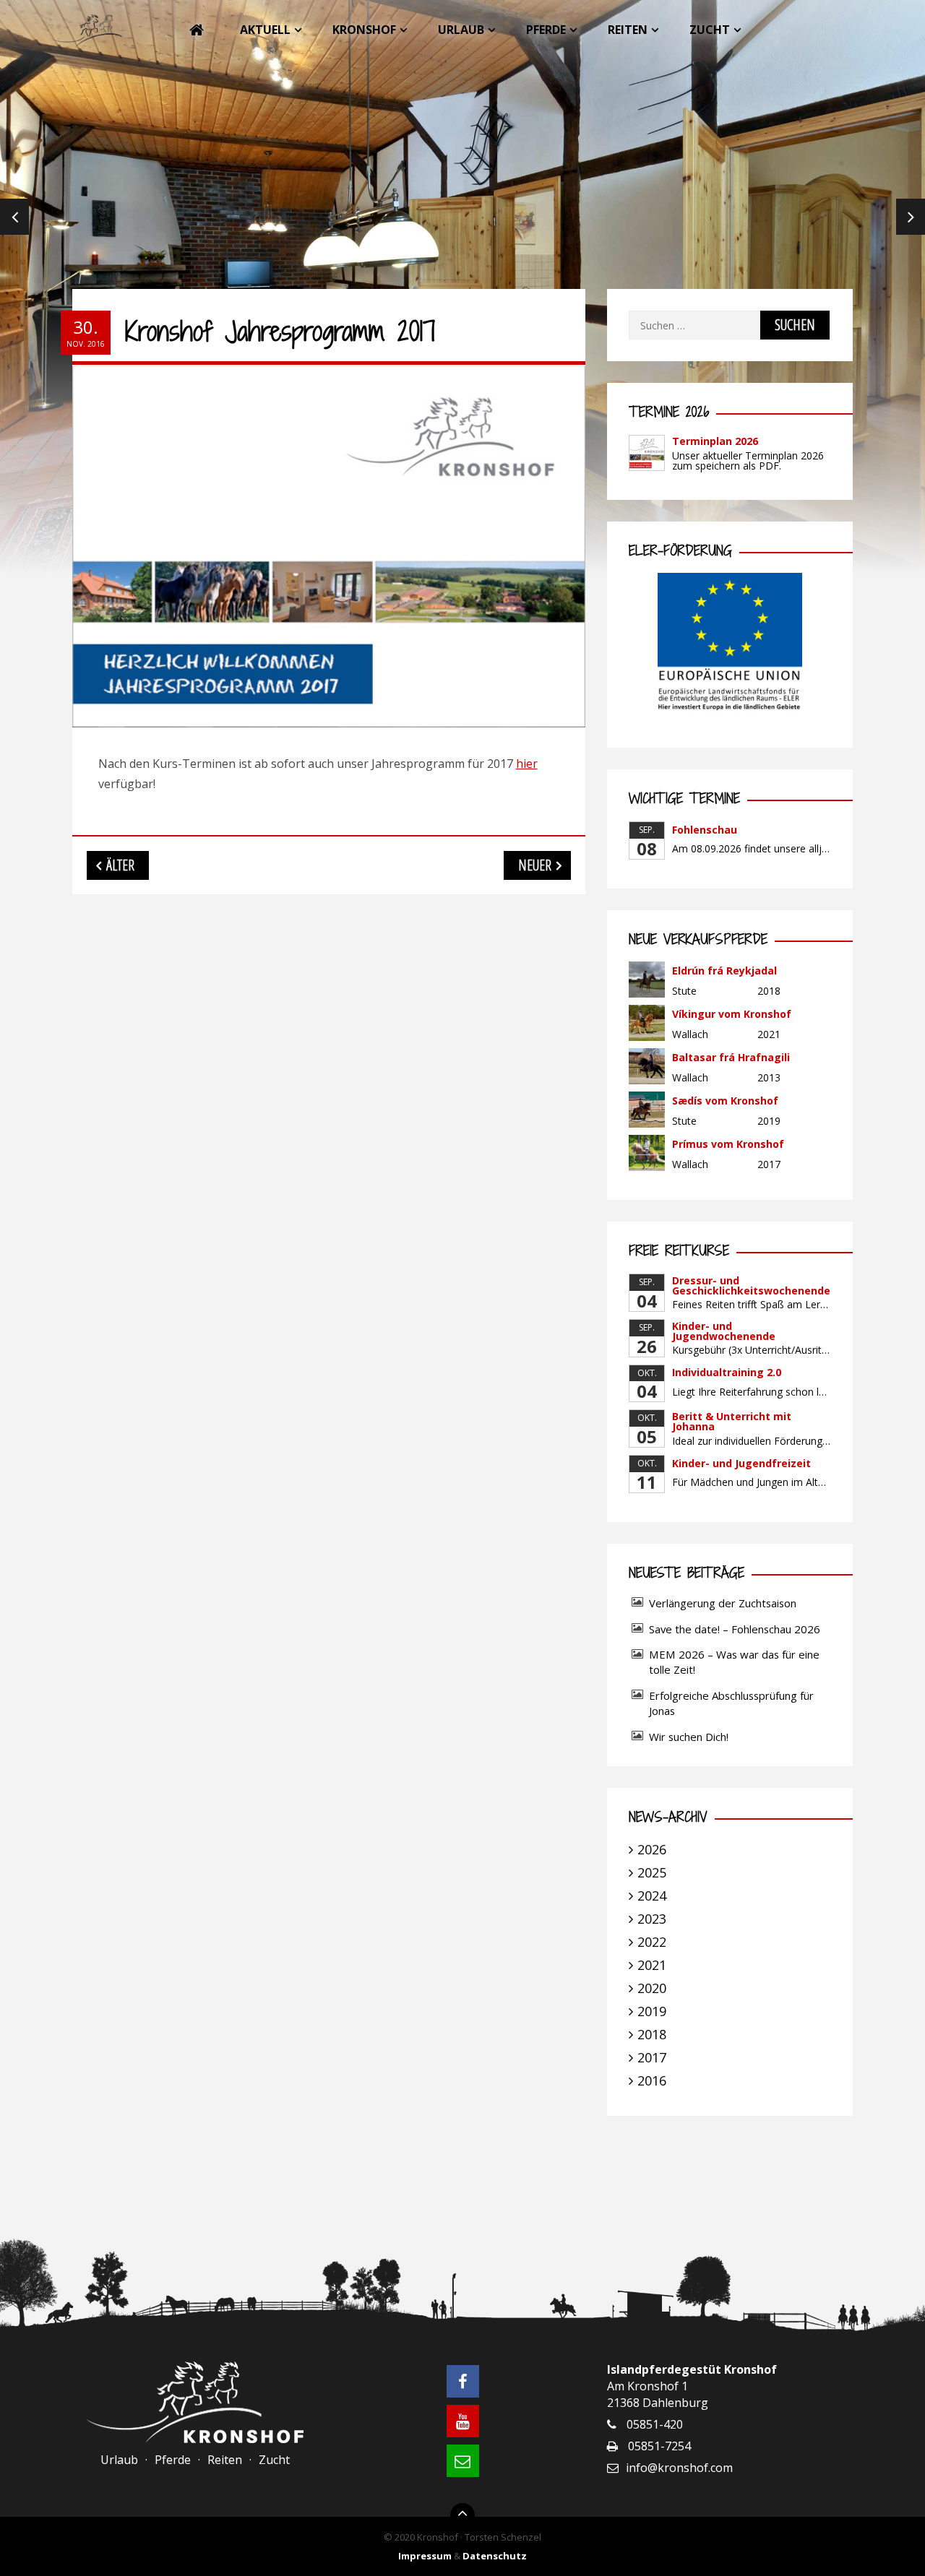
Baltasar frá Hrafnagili (731, 1057)
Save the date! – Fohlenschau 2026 (735, 1629)
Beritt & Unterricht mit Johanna (732, 1421)
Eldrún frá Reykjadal (724, 971)
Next (911, 217)
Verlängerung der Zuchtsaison (723, 1603)
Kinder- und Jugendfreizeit (741, 1463)
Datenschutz (495, 2556)
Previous (14, 217)
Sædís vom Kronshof (725, 1101)
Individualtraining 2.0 (727, 1372)
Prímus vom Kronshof (728, 1144)
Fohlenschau (705, 830)
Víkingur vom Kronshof (732, 1014)
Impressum (425, 2556)
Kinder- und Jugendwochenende (724, 1331)
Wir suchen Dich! (689, 1737)
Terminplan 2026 (715, 441)
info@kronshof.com (679, 2468)
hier (527, 764)
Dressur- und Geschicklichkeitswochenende (751, 1285)
